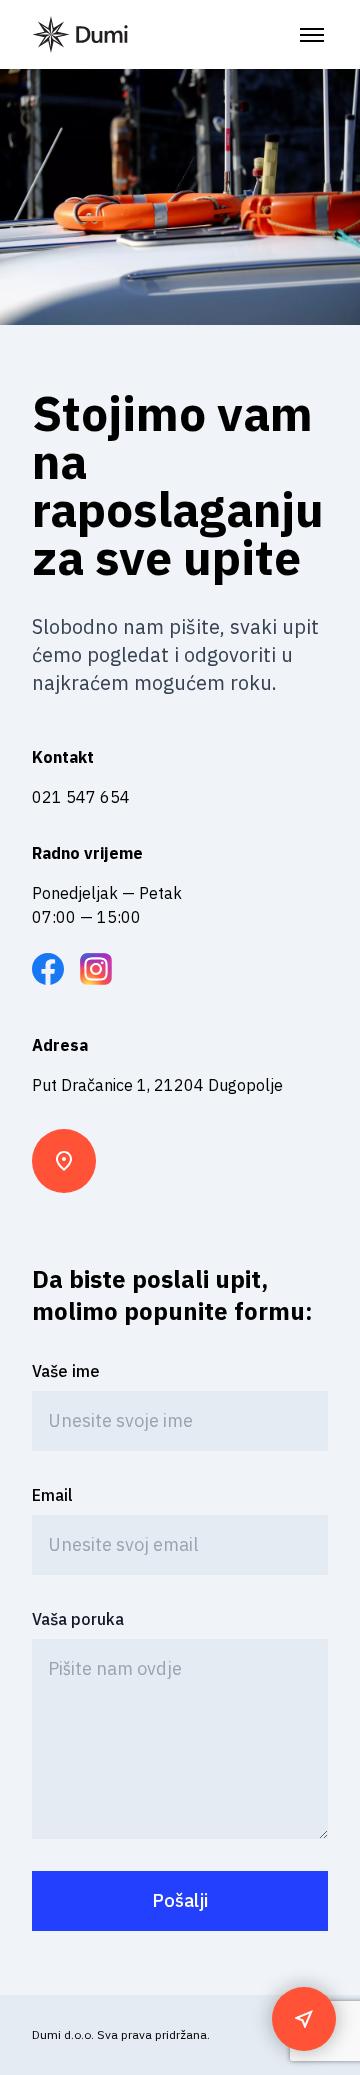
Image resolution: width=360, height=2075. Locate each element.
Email (52, 1495)
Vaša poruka (78, 1619)
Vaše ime (66, 1371)
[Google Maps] (304, 2019)
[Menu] (312, 35)
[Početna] (80, 34)
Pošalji (180, 1900)
